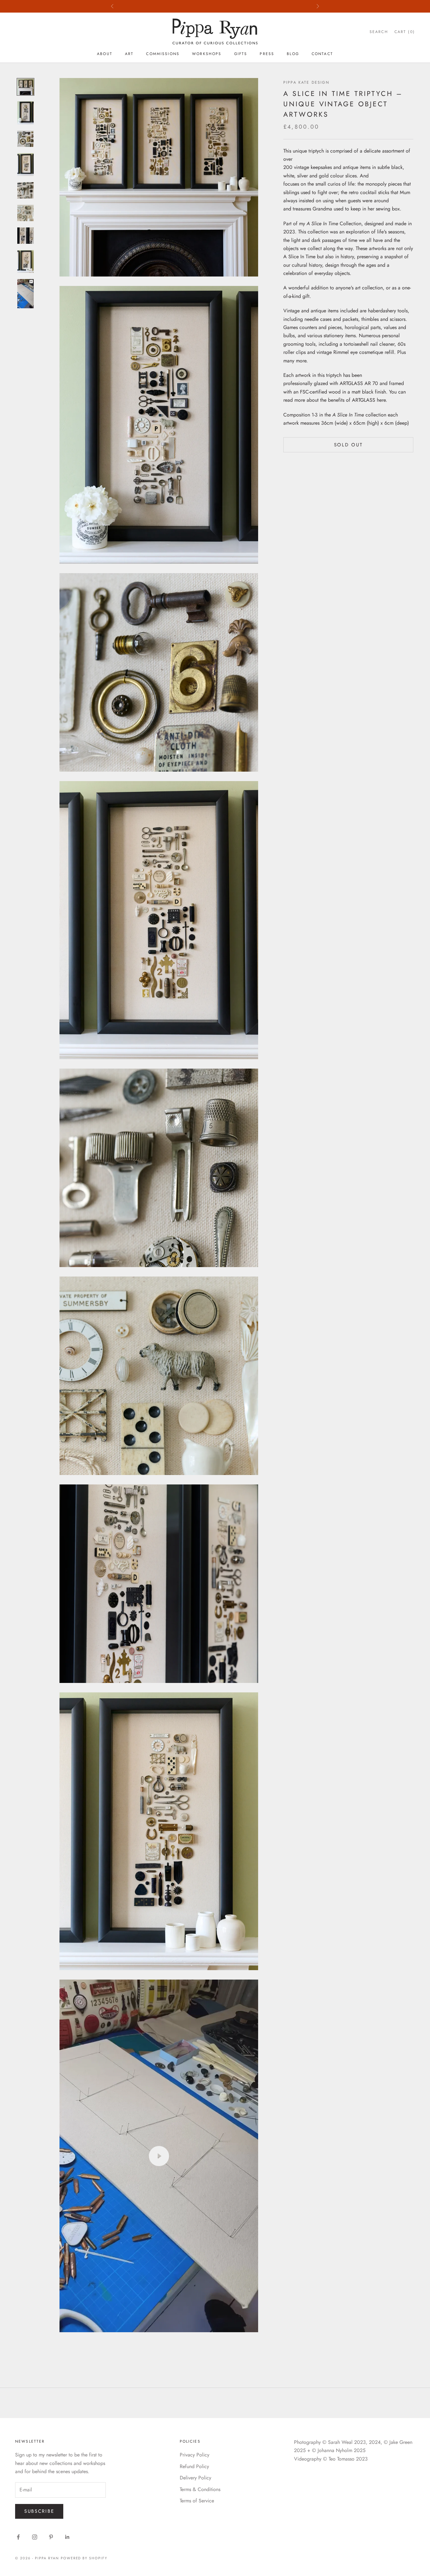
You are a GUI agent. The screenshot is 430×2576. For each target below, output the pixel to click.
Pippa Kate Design (306, 82)
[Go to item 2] (25, 113)
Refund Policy (194, 2466)
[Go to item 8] (25, 261)
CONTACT (322, 54)
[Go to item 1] (25, 87)
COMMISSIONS (163, 54)
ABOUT (105, 54)
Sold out (348, 445)
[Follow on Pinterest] (51, 2537)
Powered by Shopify (84, 2558)
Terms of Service (197, 2501)
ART (129, 54)
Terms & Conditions (200, 2489)
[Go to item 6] (25, 213)
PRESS (267, 54)
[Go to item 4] (25, 165)
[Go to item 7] (25, 236)
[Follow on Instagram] (35, 2537)
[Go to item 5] (25, 190)
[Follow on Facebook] (18, 2537)
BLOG (293, 54)
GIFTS (241, 54)
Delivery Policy (195, 2478)
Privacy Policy (195, 2455)
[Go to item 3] (25, 139)
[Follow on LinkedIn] (67, 2537)
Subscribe (39, 2511)
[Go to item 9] (25, 294)
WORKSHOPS (207, 54)
